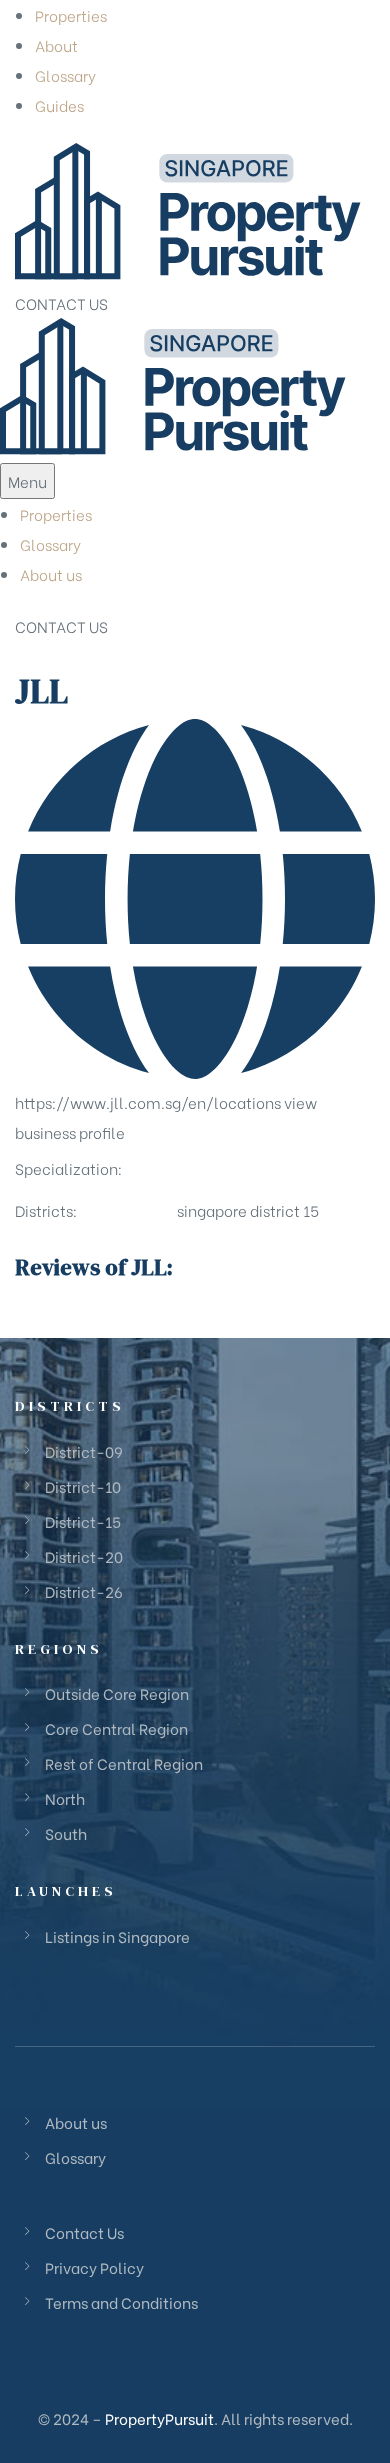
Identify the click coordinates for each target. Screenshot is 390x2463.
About (56, 45)
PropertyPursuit (159, 2418)
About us (51, 574)
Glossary (65, 75)
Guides (59, 105)
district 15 (284, 1210)
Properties (71, 15)
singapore (212, 1210)
